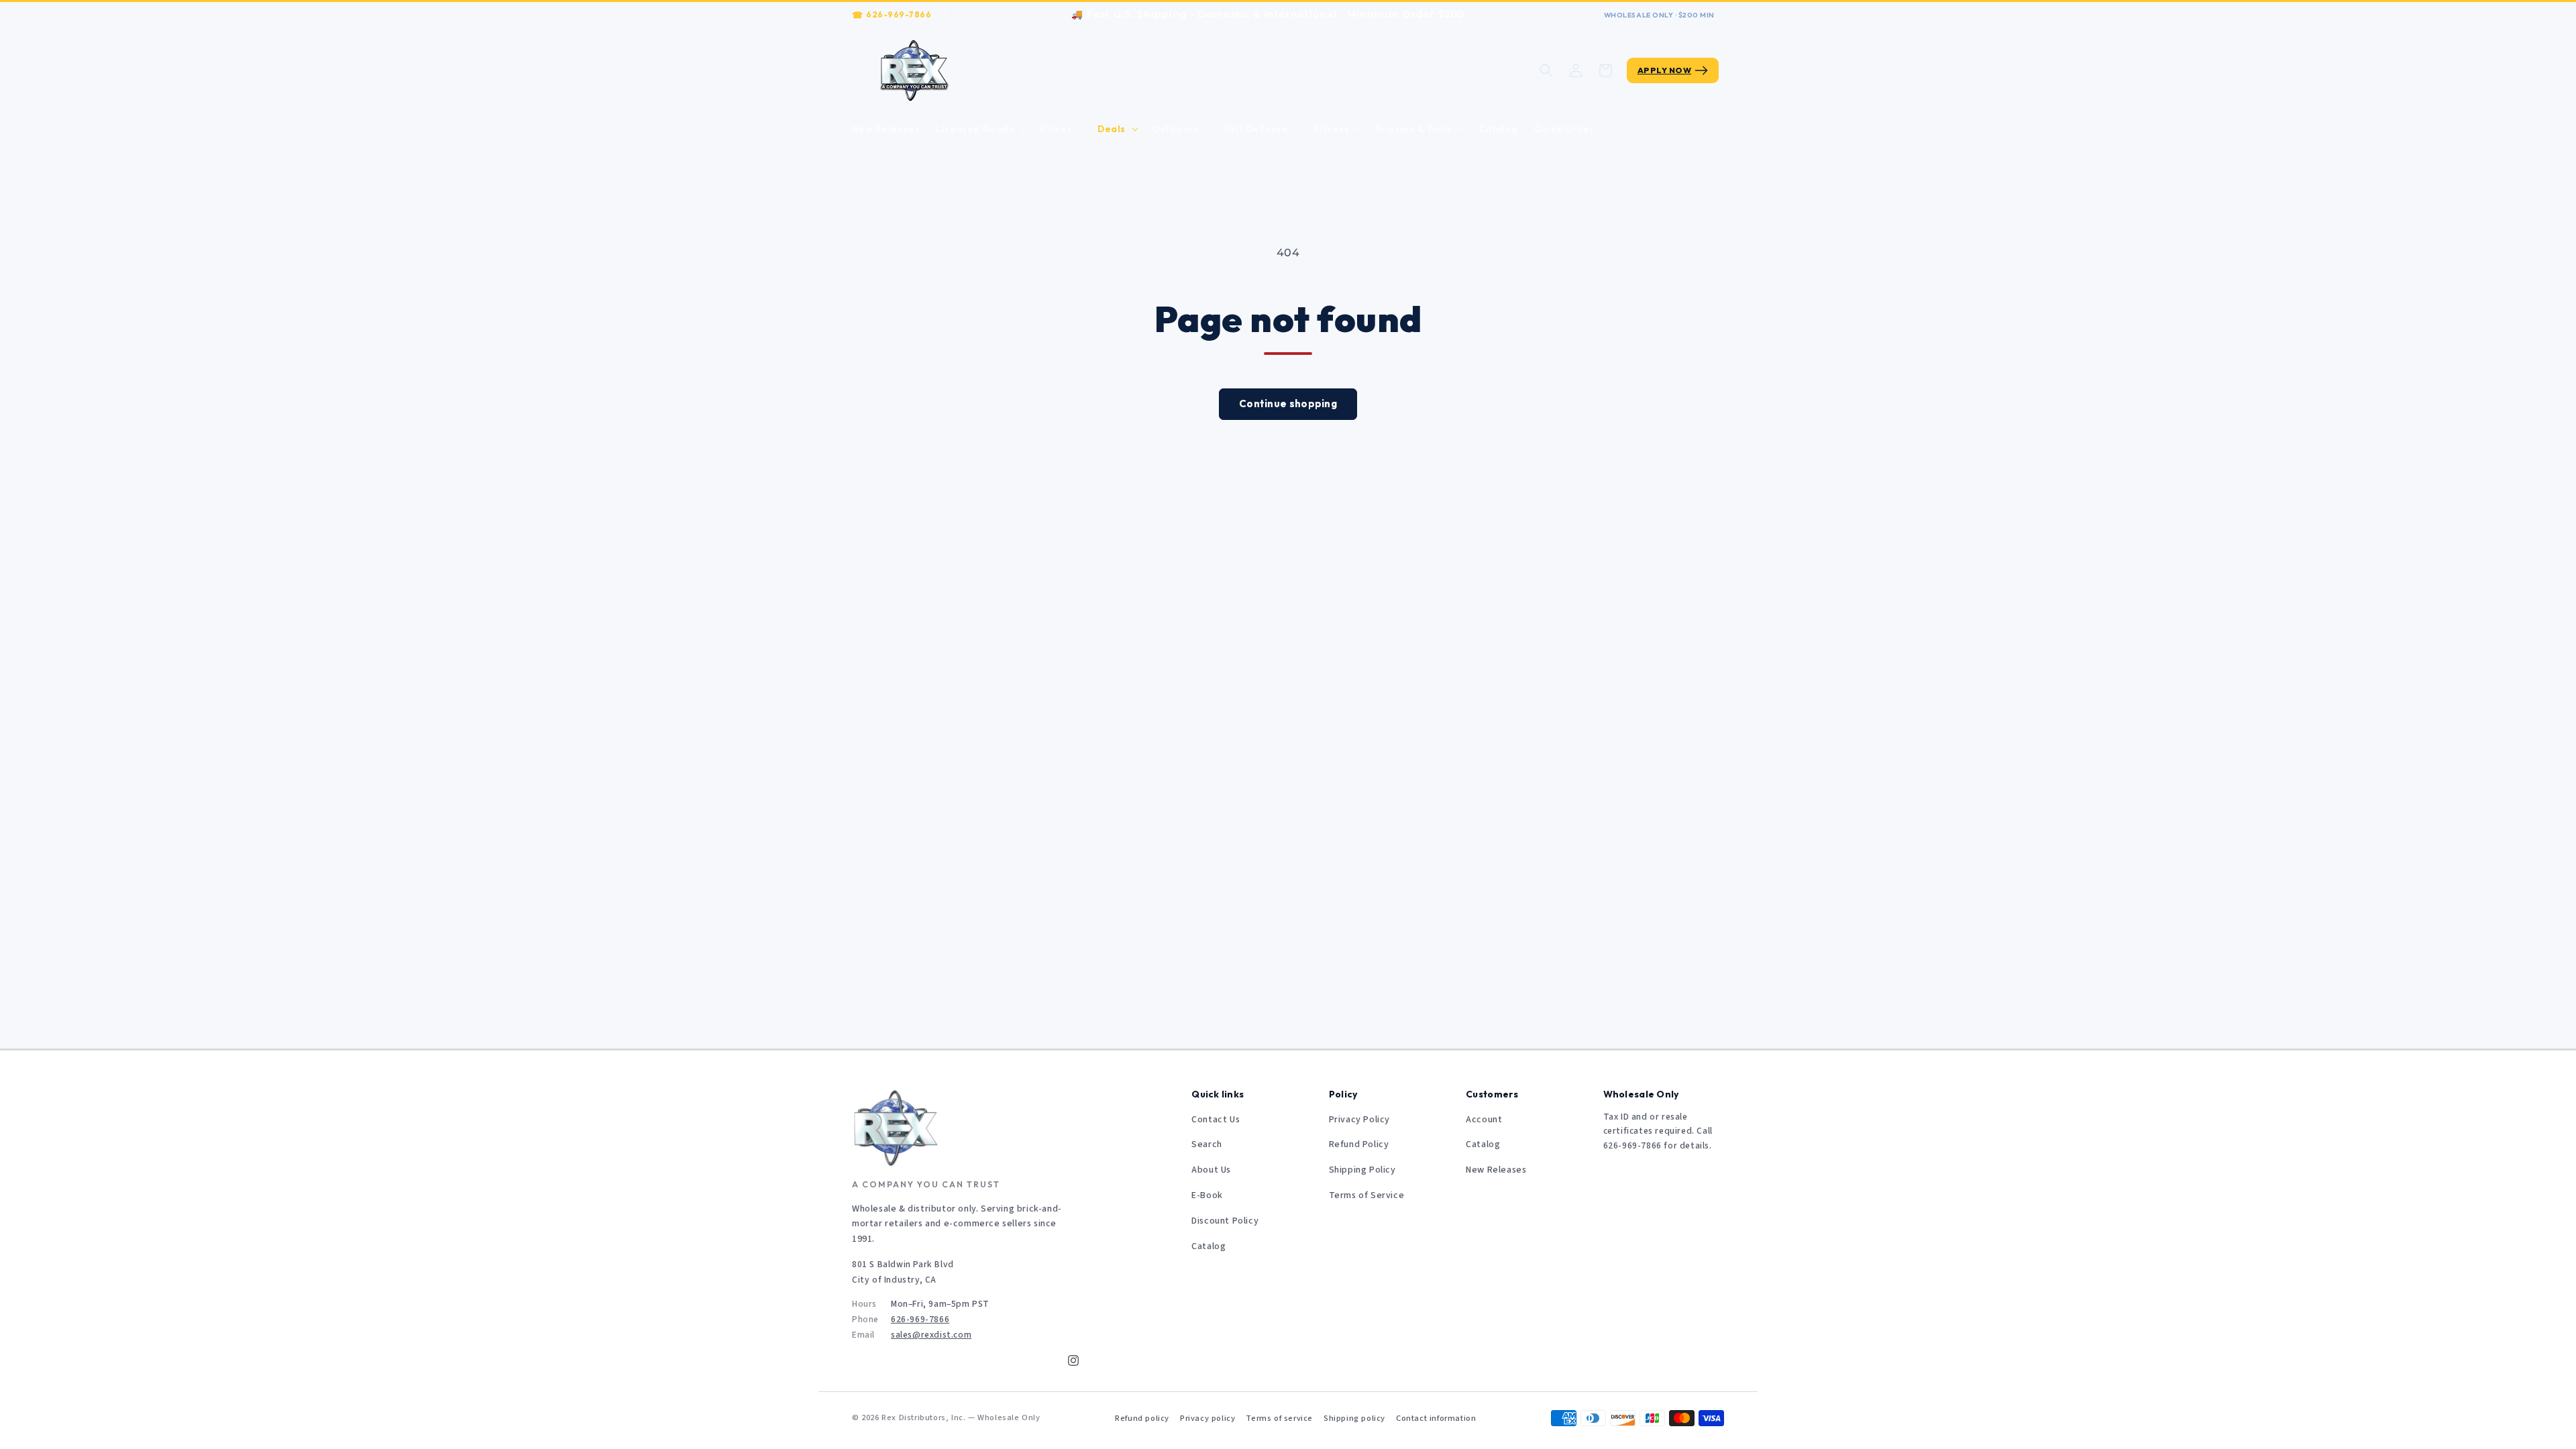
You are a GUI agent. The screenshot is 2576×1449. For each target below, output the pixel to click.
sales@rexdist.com (931, 1335)
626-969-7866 (899, 14)
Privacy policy (1207, 1418)
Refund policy (1142, 1418)
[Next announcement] (1590, 15)
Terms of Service (1367, 1195)
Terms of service (1279, 1418)
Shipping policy (1354, 1418)
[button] (980, 129)
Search (1207, 1144)
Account (1484, 1120)
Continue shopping (1288, 404)
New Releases (1496, 1170)
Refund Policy (1359, 1144)
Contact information (1436, 1418)
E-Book (1207, 1195)
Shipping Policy (1362, 1170)
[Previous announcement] (945, 15)
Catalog (1209, 1246)
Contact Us (1216, 1120)
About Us (1211, 1170)
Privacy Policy (1359, 1120)
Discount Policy (1225, 1221)
